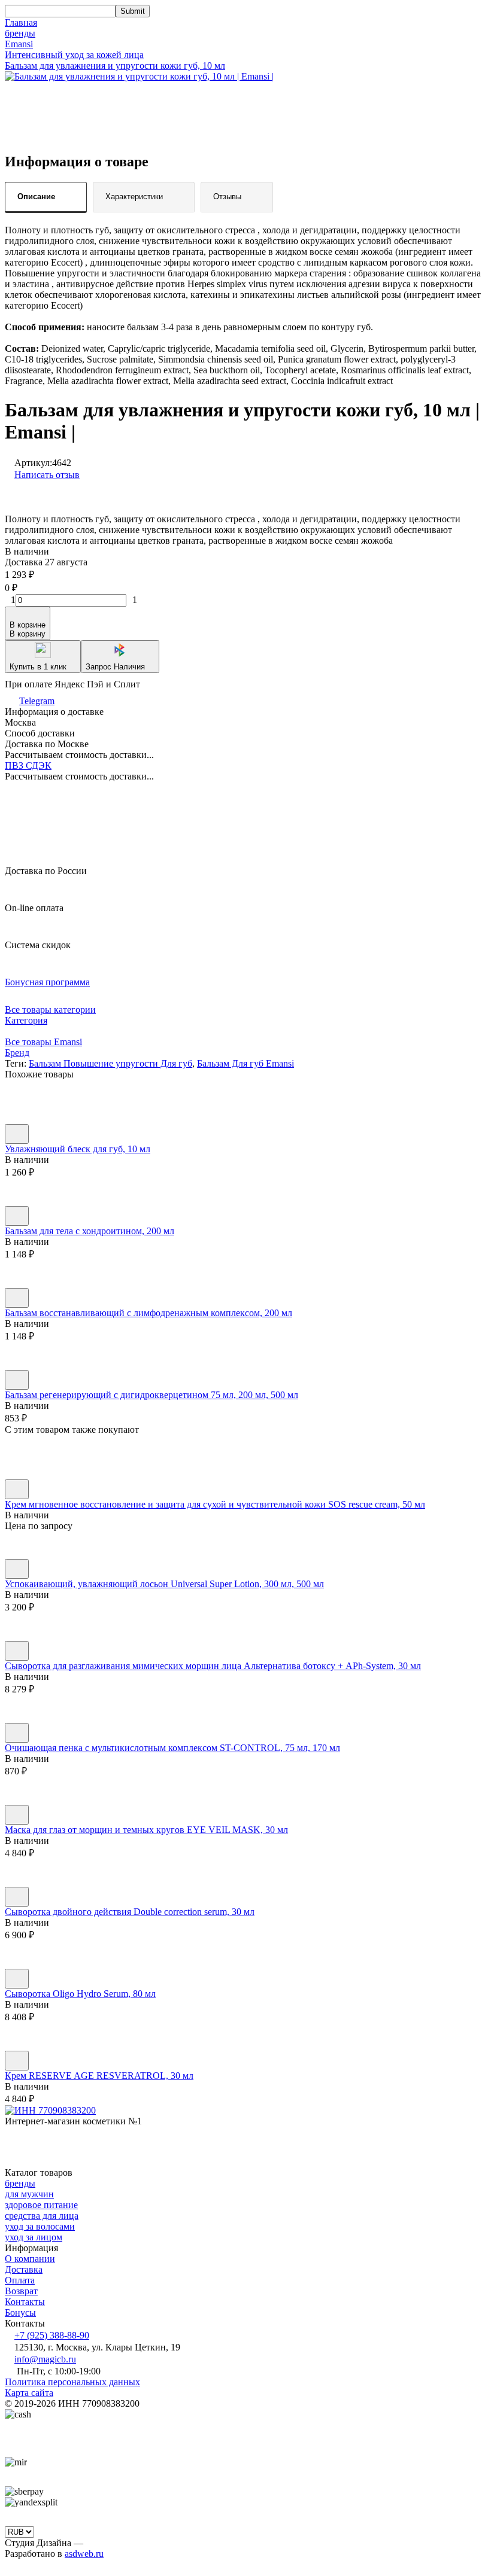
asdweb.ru (84, 2554)
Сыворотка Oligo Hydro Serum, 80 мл (80, 1994)
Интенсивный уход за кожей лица (74, 55)
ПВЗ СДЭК (28, 765)
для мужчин (29, 2194)
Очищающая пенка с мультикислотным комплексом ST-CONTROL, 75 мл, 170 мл (172, 1748)
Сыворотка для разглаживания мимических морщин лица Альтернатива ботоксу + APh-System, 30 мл (213, 1666)
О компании (30, 2259)
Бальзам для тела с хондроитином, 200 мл (90, 1231)
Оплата (20, 2280)
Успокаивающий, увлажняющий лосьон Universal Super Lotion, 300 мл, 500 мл (164, 1584)
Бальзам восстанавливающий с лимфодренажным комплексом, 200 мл (148, 1313)
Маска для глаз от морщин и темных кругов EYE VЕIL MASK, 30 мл (146, 1830)
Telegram (37, 701)
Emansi (19, 44)
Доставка (24, 2269)
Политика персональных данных (72, 2382)
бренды (20, 33)
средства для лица (42, 2216)
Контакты (25, 2302)
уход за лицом (34, 2237)
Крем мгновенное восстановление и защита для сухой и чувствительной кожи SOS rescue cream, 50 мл (215, 1504)
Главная (21, 22)
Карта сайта (29, 2393)
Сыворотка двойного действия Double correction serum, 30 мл (130, 1912)
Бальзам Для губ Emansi (245, 1063)
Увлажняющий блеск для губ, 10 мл (78, 1149)
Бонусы (20, 2312)
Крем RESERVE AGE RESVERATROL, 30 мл (99, 2076)
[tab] (46, 197)
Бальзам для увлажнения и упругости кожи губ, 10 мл (115, 66)
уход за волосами (40, 2226)
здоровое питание (41, 2205)
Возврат (21, 2291)
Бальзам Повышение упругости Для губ (110, 1063)
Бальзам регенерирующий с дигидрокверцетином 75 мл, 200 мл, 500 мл (151, 1395)
